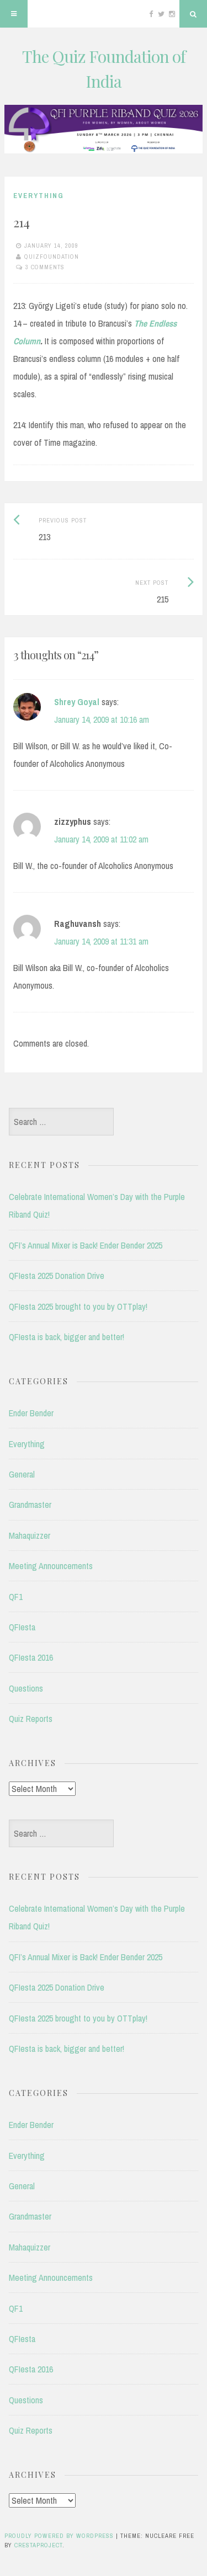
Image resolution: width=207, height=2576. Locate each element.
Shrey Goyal (77, 702)
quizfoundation (52, 257)
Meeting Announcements (51, 1566)
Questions (26, 1688)
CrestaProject (38, 2545)
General (22, 1474)
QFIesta (22, 1627)
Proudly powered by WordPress (59, 2536)
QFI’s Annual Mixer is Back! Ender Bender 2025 (86, 1245)
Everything (39, 196)
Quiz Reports (31, 1719)
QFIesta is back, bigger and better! (67, 1337)
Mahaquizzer (30, 1535)
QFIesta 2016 (31, 1657)
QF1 (16, 1597)
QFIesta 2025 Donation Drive (57, 1276)
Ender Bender (31, 1413)
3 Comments (45, 267)
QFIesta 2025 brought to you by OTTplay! (78, 1306)
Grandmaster (30, 1505)
